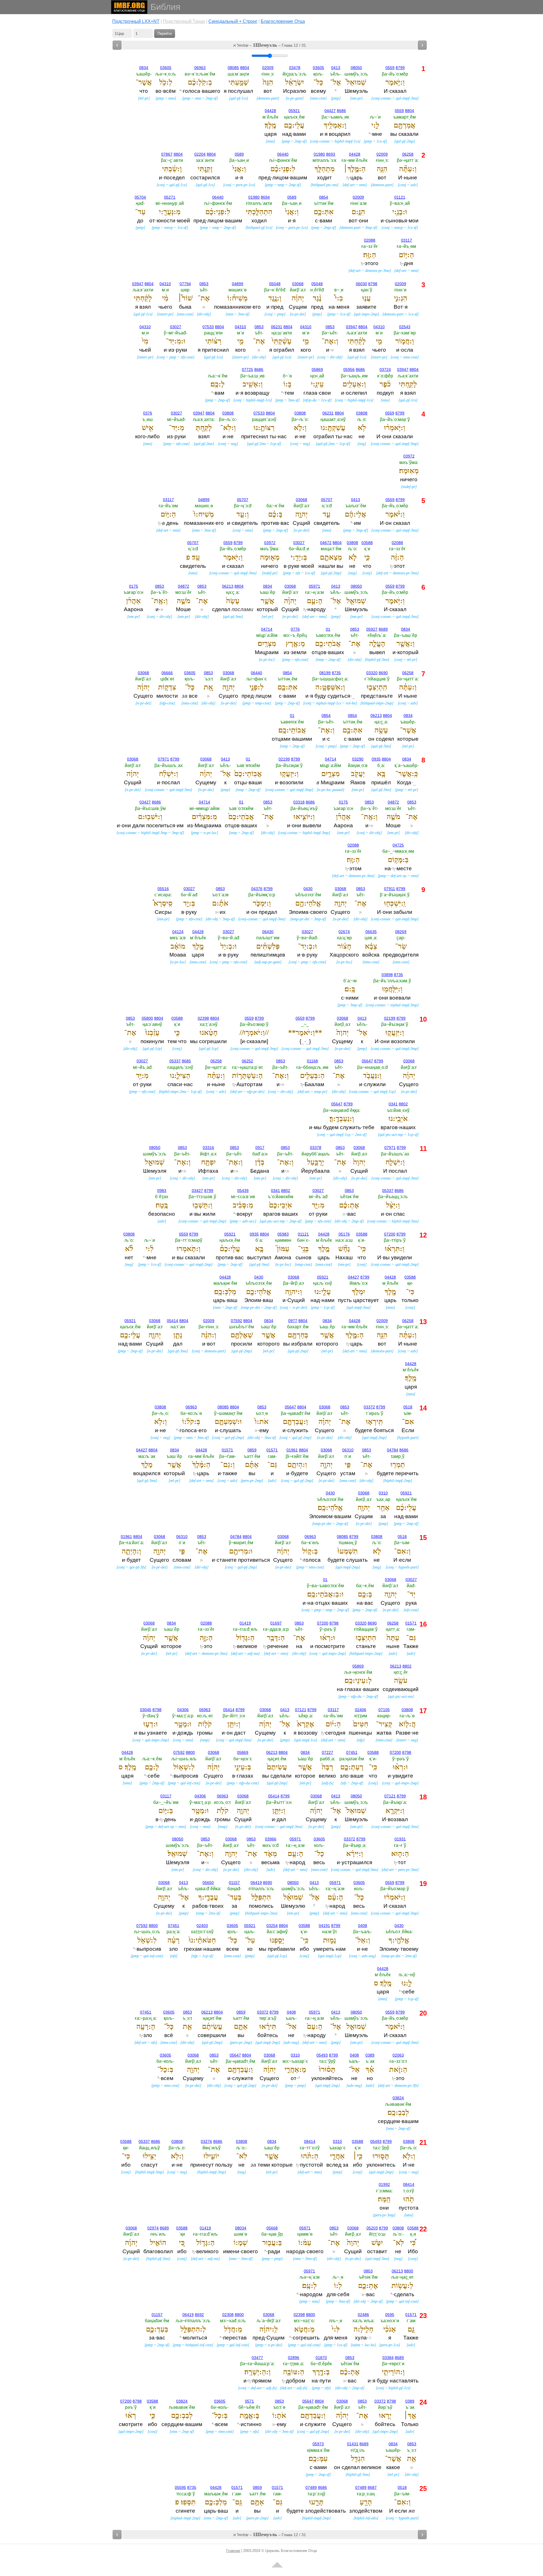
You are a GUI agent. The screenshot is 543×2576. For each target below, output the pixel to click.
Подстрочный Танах (184, 21)
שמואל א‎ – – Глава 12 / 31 (270, 45)
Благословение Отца (283, 21)
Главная (233, 2551)
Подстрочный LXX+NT (136, 21)
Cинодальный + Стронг (233, 21)
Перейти (165, 34)
